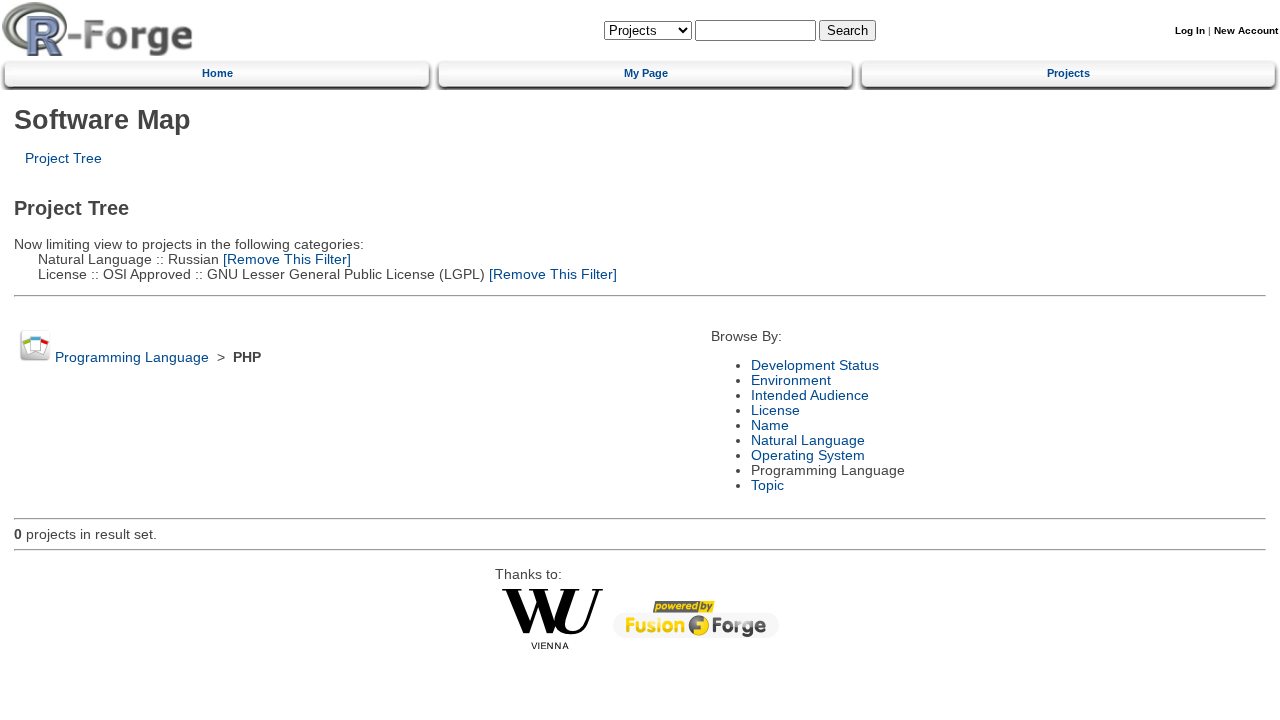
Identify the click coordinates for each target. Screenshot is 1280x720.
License (775, 410)
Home (217, 73)
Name (770, 425)
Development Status (815, 365)
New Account (1246, 30)
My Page (646, 73)
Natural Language (808, 440)
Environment (791, 380)
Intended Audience (810, 395)
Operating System (808, 455)
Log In (1190, 30)
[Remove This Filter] (285, 259)
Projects (1068, 73)
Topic (767, 485)
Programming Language (132, 357)
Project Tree (63, 158)
